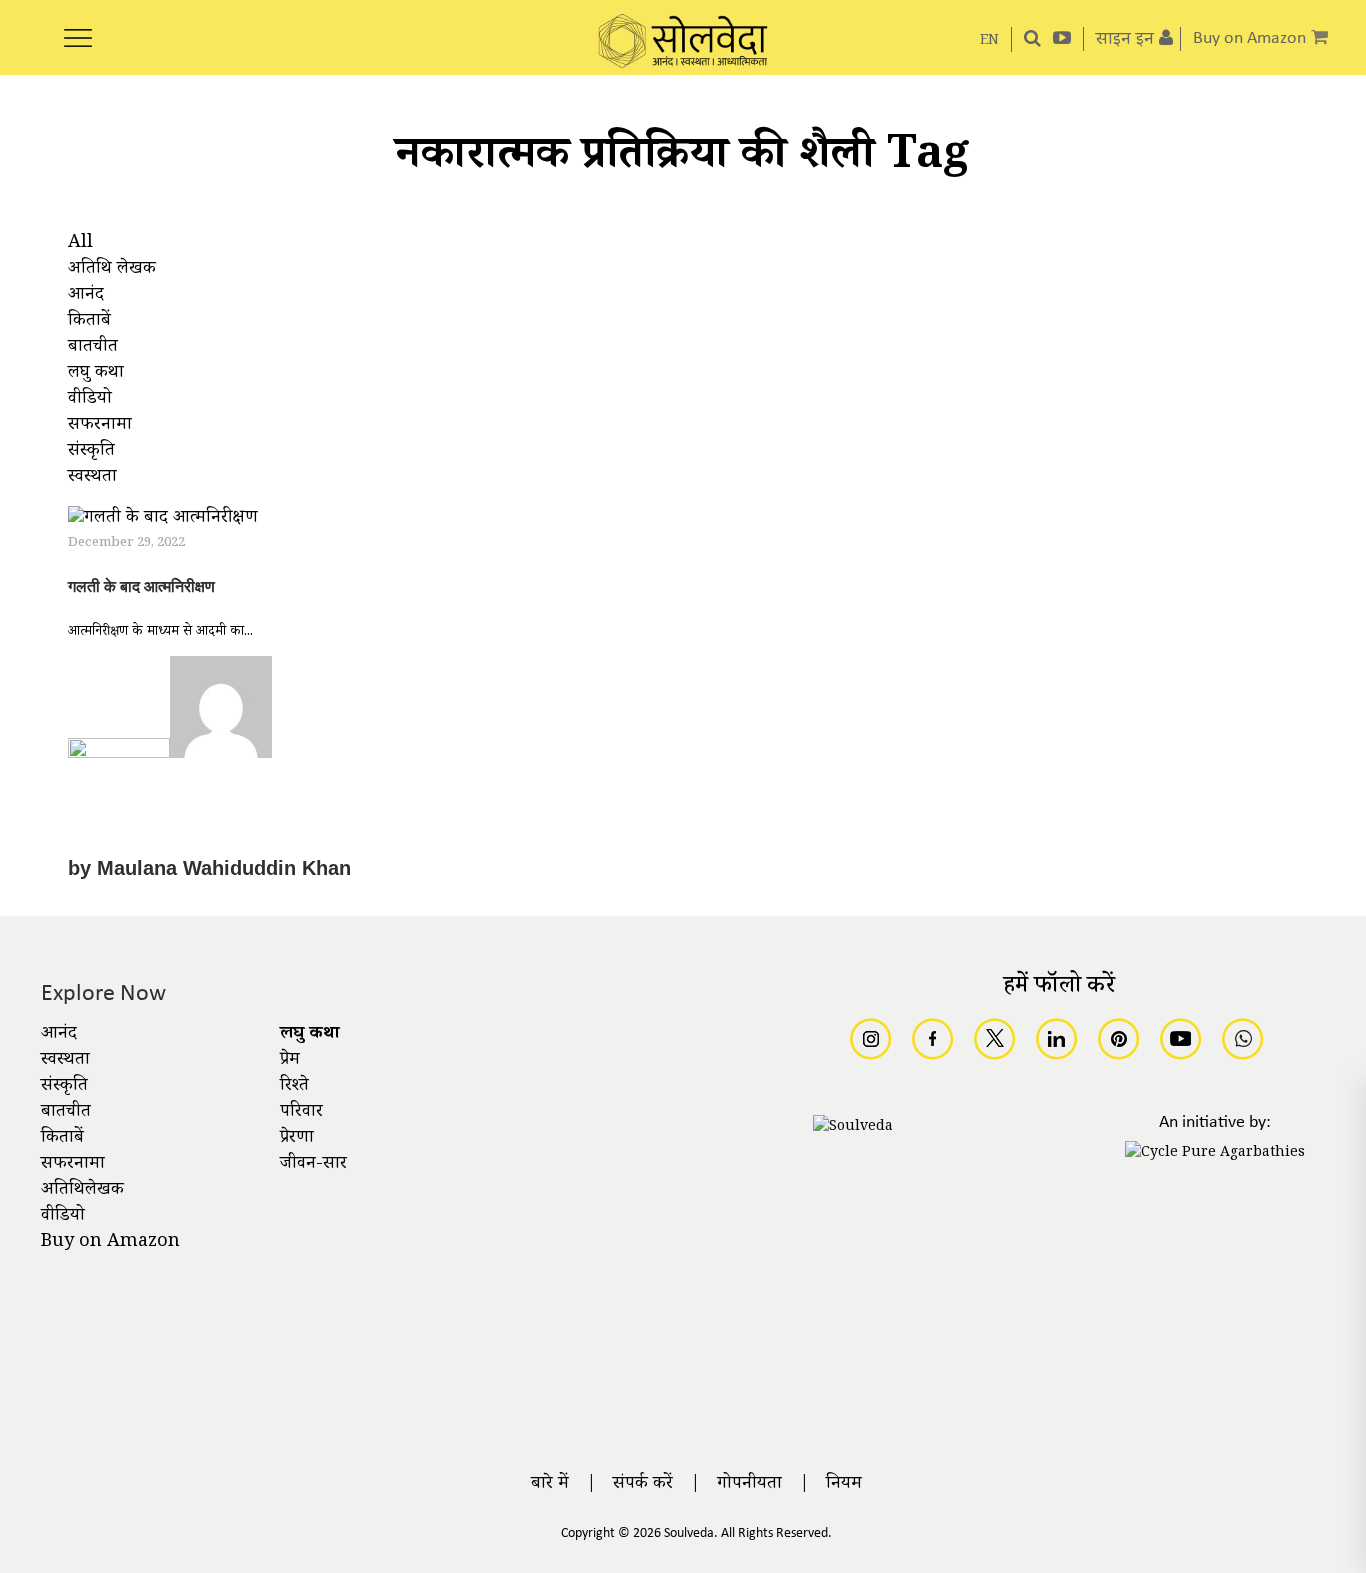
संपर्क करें (643, 1485)
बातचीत (66, 1113)
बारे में (550, 1485)
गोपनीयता (749, 1485)
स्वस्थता (65, 1061)
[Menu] (78, 27)
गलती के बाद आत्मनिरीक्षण (141, 586)
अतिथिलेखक (82, 1191)
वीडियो (63, 1217)
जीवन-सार (313, 1165)
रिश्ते (294, 1087)
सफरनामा (73, 1165)
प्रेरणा (297, 1139)
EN (989, 41)
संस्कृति (64, 1087)
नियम (844, 1485)
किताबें (62, 1139)
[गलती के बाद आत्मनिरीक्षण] (163, 522)
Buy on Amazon (110, 1243)
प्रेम (290, 1061)
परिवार (301, 1113)
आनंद (59, 1035)
